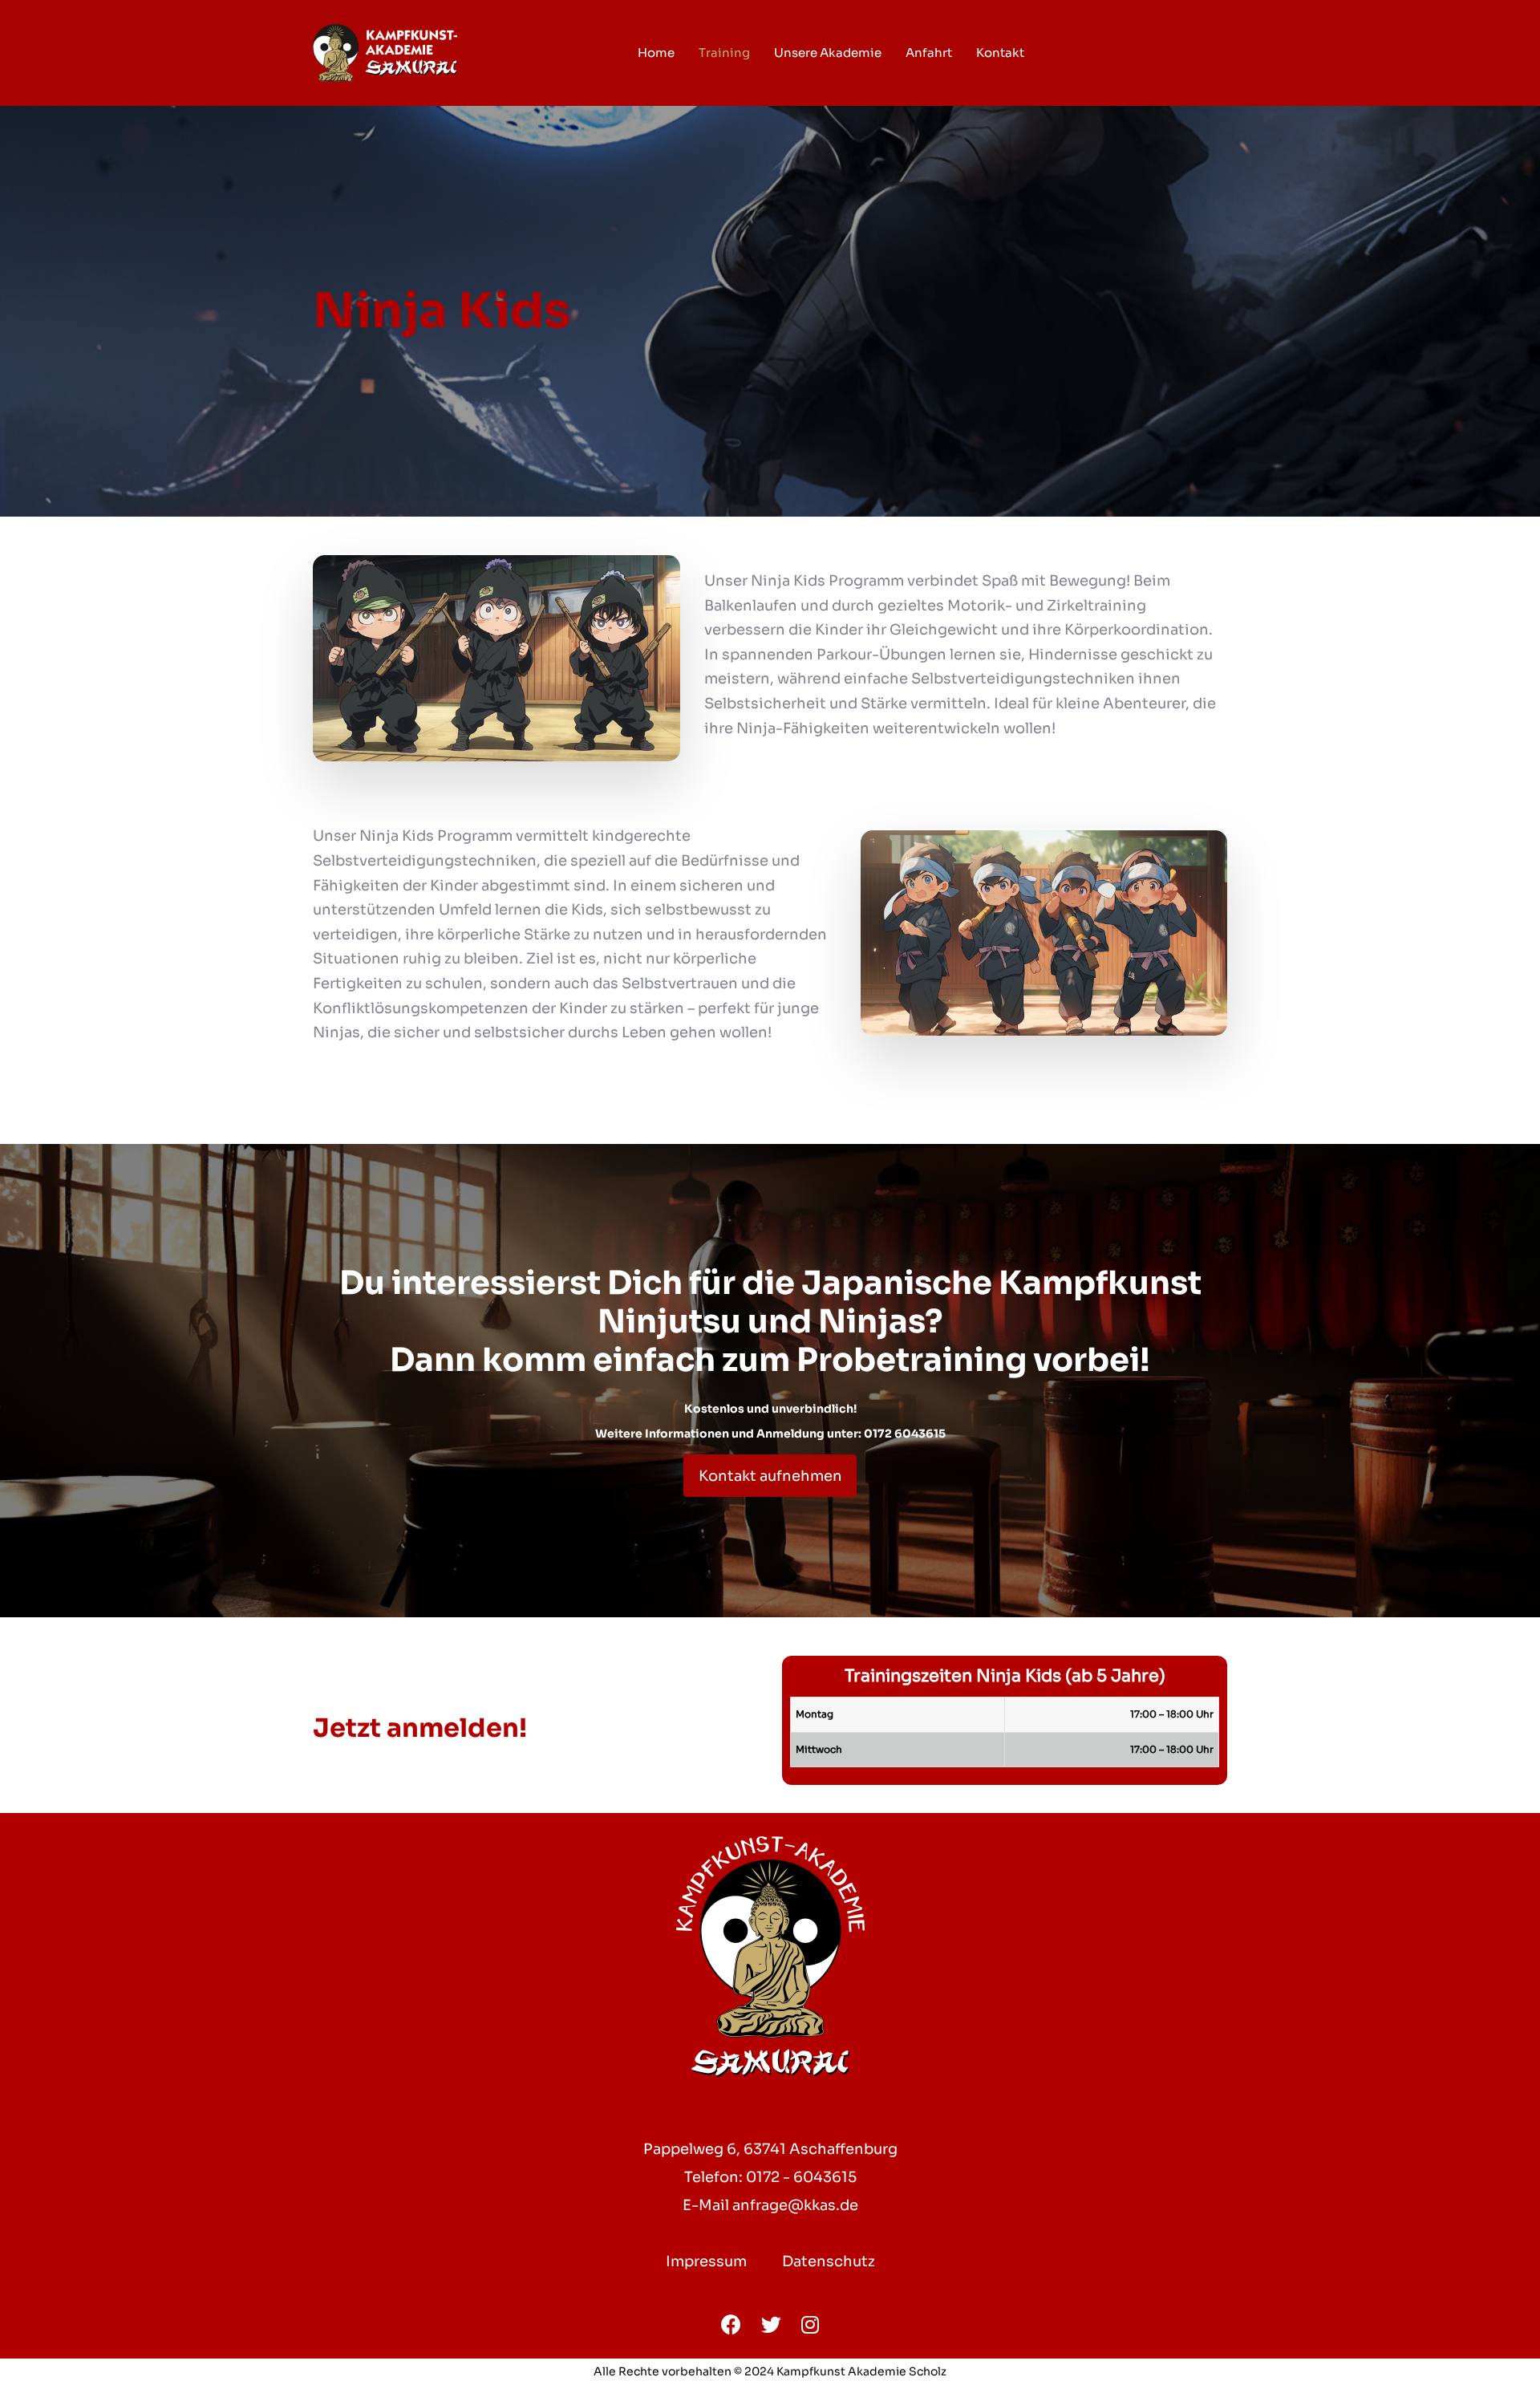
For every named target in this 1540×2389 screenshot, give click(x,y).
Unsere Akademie (828, 53)
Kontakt (1000, 53)
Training (724, 53)
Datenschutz (829, 2261)
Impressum (706, 2261)
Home (656, 53)
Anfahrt (929, 53)
